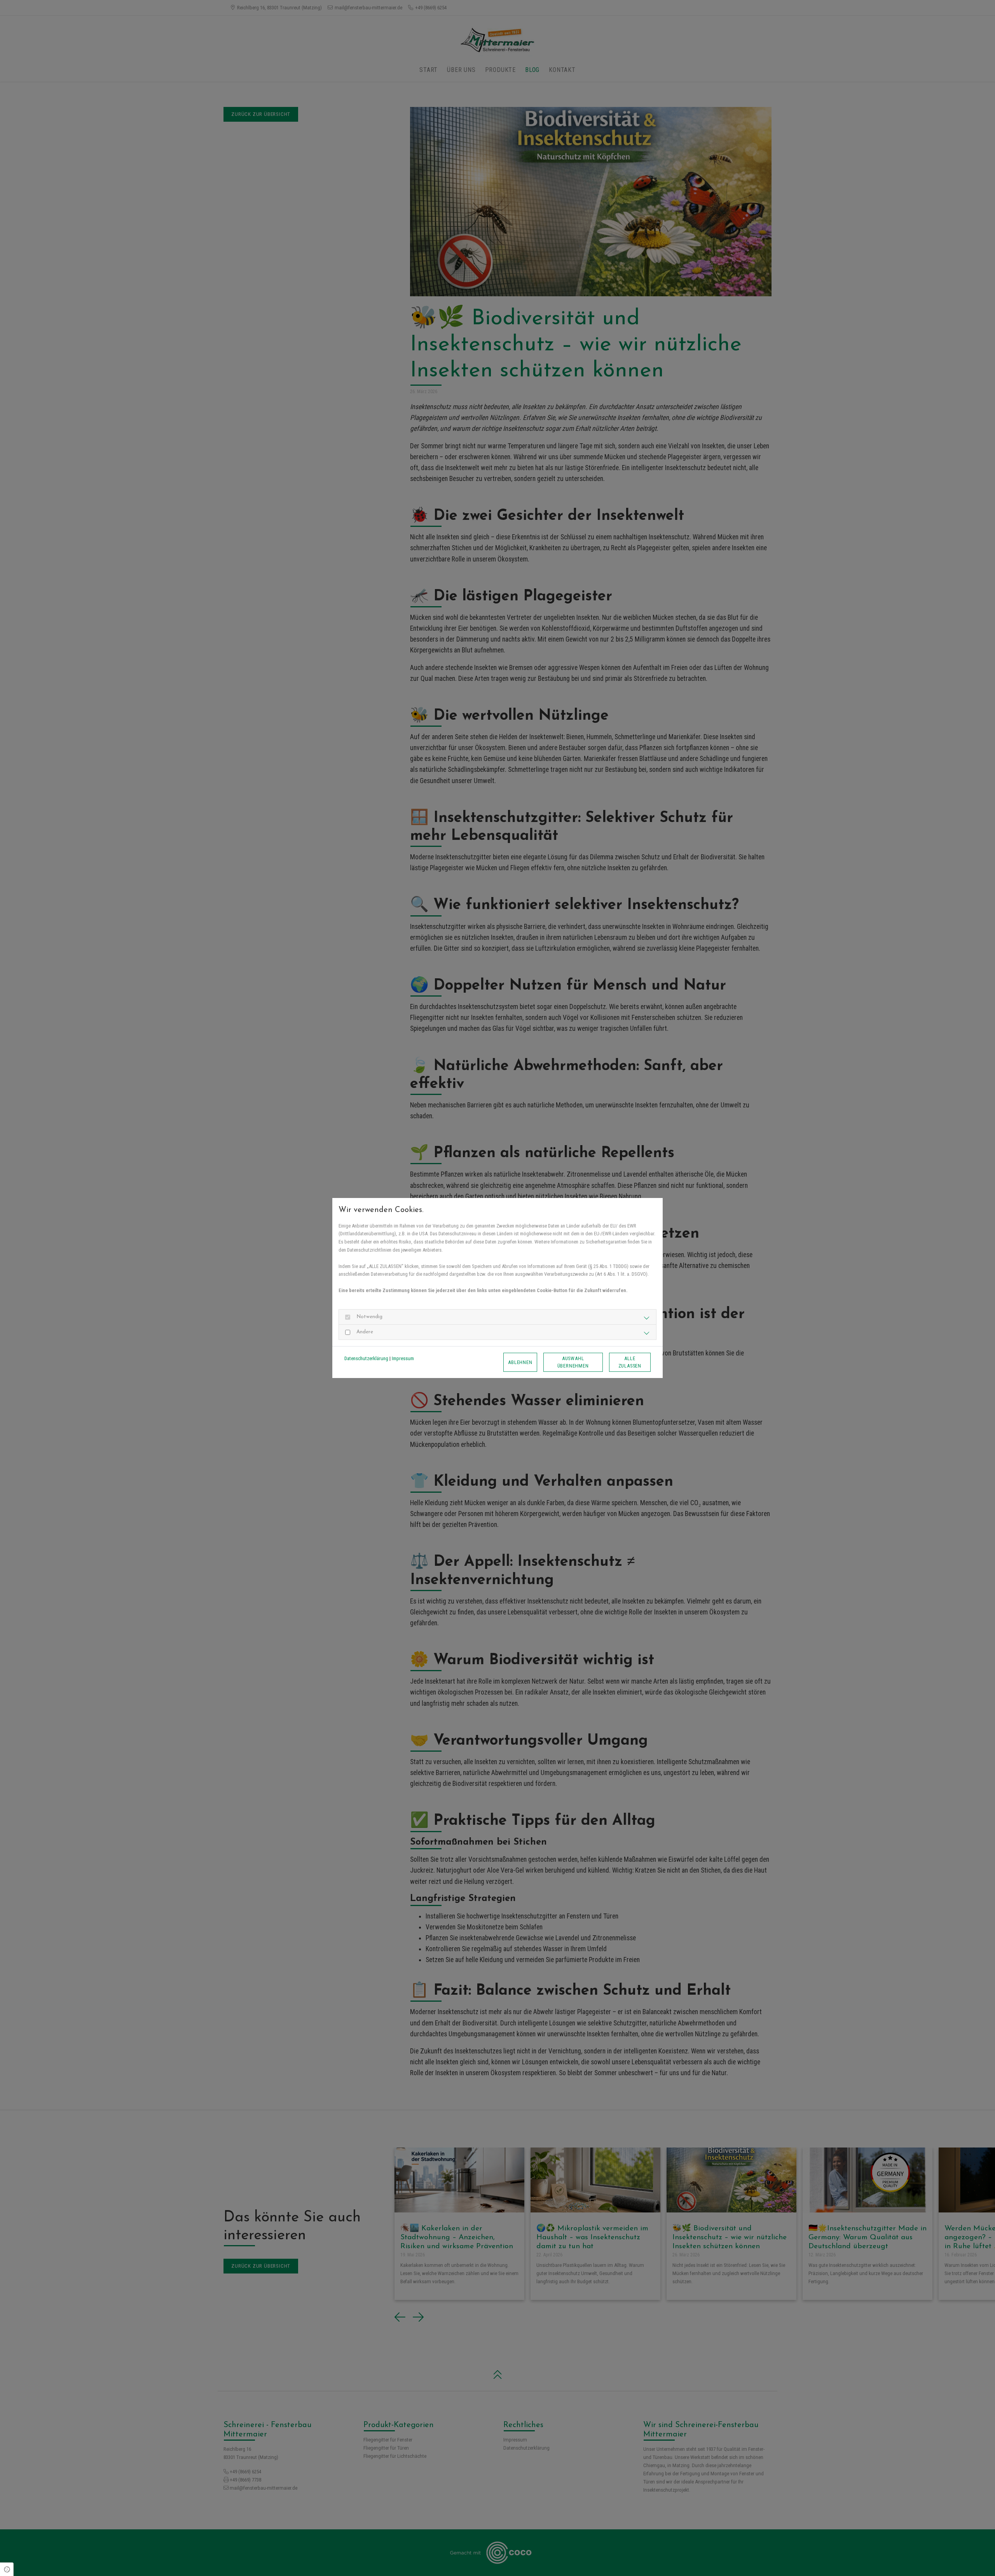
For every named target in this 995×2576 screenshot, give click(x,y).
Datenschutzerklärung (366, 1358)
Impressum (403, 1358)
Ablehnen (520, 1362)
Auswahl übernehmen (573, 1362)
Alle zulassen (630, 1362)
